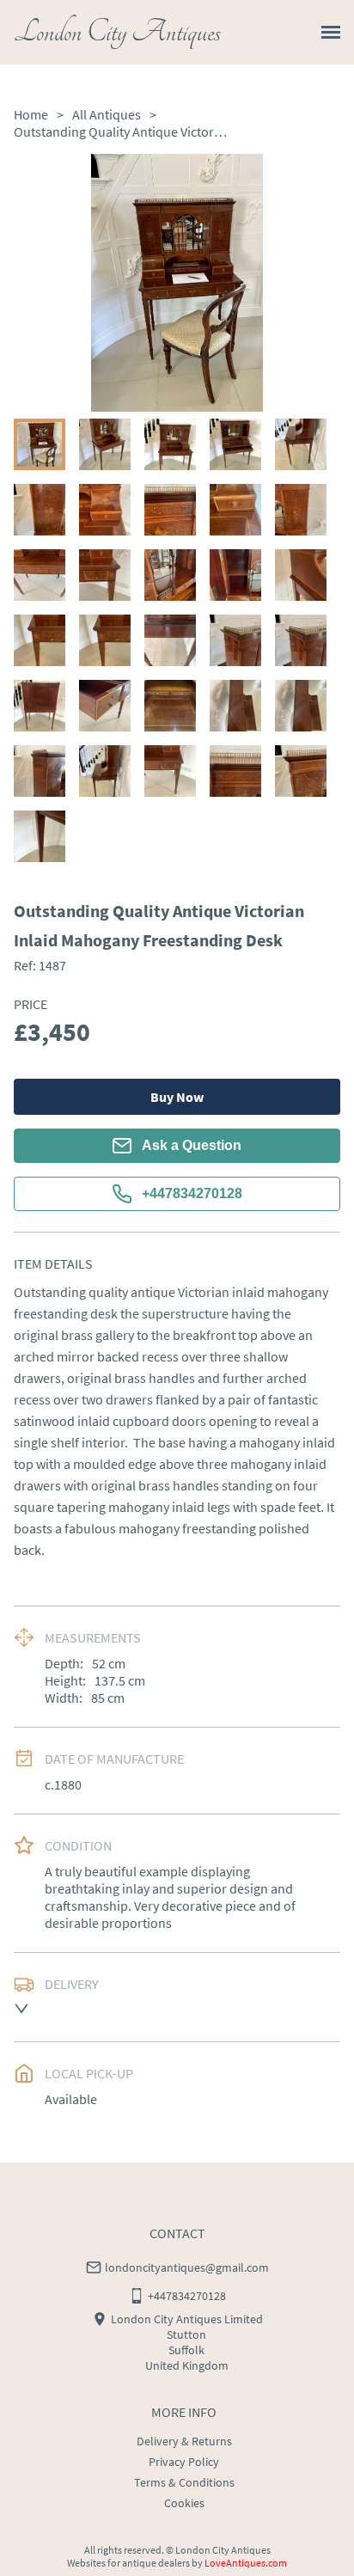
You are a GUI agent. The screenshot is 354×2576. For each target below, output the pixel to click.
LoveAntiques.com (246, 2563)
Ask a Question (192, 1145)
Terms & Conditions (184, 2482)
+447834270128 (192, 1193)
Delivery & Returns (184, 2441)
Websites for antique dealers (128, 2563)
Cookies (184, 2503)
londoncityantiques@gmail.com (187, 2267)
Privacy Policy (184, 2462)
